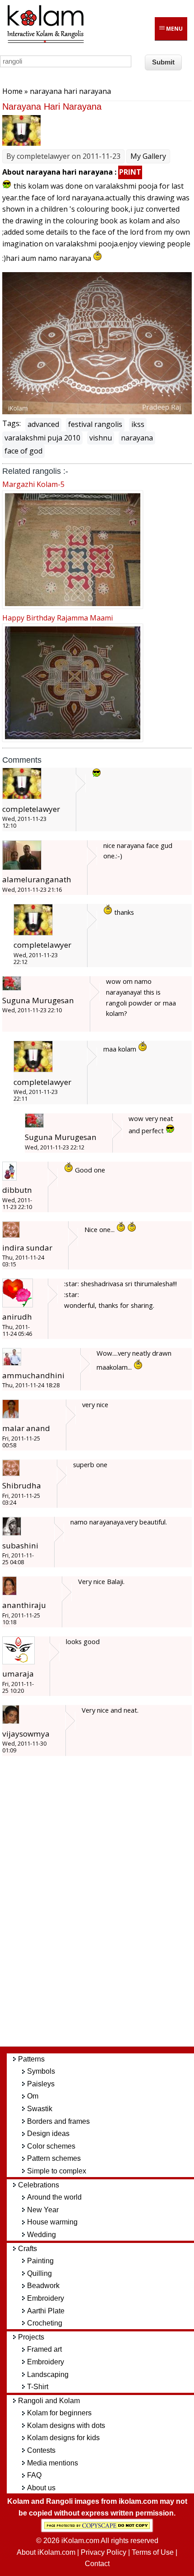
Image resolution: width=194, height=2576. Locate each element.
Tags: (12, 423)
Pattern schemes (54, 2158)
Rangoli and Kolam (49, 2401)
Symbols (41, 2071)
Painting (40, 2261)
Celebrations (39, 2185)
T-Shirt (38, 2387)
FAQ (34, 2475)
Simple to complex (57, 2171)
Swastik (40, 2109)
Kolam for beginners (59, 2413)
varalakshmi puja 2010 (42, 438)
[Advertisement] (104, 1905)
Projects (31, 2337)
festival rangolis (95, 424)
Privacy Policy (104, 2552)
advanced (43, 424)
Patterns (31, 2059)
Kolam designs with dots (66, 2425)
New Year (43, 2210)
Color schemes (51, 2146)
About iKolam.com (46, 2552)
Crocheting (45, 2323)
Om (33, 2096)
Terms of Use (153, 2552)
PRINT (130, 172)
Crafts (28, 2249)
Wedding (42, 2235)
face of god (23, 451)
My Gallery (148, 156)
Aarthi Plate (46, 2311)
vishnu (101, 438)
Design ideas (48, 2134)
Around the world (54, 2197)
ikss (138, 424)
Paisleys (41, 2084)
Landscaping (48, 2374)
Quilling (39, 2273)
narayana (137, 438)
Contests (41, 2450)
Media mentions (53, 2463)
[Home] (45, 42)
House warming (52, 2222)
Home (12, 91)
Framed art (44, 2349)
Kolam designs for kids (63, 2438)
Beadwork (43, 2286)
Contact (97, 2564)
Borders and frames (58, 2121)
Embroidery (46, 2298)
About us (41, 2488)
